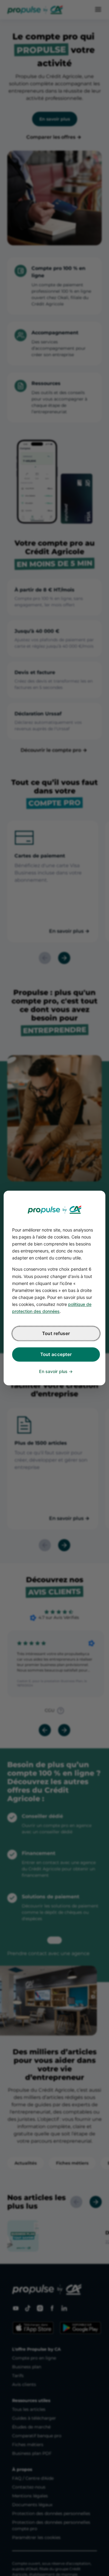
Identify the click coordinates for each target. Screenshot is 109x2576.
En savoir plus (53, 1372)
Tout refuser (56, 1334)
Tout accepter (56, 1355)
